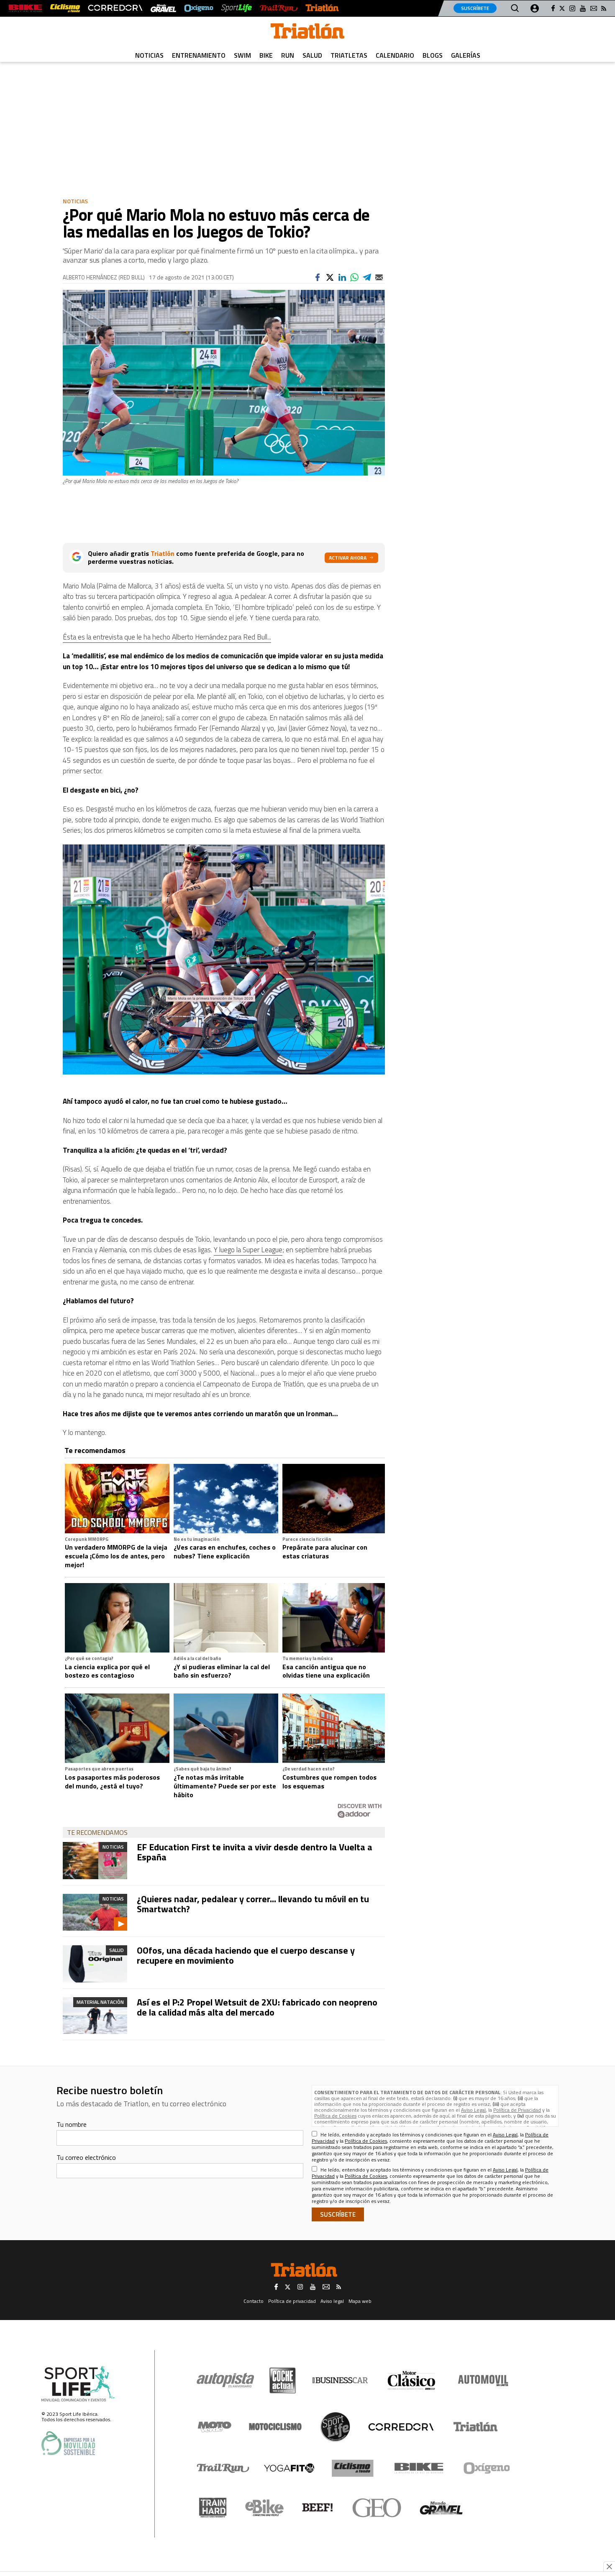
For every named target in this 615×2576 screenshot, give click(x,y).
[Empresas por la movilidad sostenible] (68, 2443)
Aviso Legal (473, 2110)
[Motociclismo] (275, 2427)
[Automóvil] (483, 2380)
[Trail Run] (278, 8)
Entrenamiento (199, 55)
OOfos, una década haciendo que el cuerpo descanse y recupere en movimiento (246, 1955)
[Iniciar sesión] (535, 8)
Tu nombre (72, 2124)
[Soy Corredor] (115, 8)
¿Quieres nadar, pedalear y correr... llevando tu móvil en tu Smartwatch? (253, 1904)
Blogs (433, 55)
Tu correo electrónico (86, 2157)
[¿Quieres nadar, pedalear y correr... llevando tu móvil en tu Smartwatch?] (95, 1912)
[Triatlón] (322, 8)
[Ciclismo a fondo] (65, 8)
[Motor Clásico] (411, 2380)
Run (288, 55)
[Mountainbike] (25, 8)
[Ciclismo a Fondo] (352, 2468)
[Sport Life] (335, 2427)
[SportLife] (237, 8)
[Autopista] (225, 2380)
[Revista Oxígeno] (199, 8)
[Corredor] (401, 2427)
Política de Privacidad (517, 2110)
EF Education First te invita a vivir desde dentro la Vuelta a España (255, 1852)
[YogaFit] (289, 2468)
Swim (242, 55)
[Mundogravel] (441, 2508)
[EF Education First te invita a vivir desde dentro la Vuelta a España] (95, 1860)
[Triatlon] (307, 33)
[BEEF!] (318, 2508)
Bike (266, 55)
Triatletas (349, 55)
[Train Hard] (213, 2508)
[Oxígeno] (488, 2468)
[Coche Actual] (283, 2380)
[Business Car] (340, 2380)
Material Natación (100, 2002)
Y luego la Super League (248, 1250)
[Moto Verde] (214, 2427)
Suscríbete (475, 8)
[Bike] (419, 2468)
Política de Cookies (335, 2116)
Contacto (254, 2301)
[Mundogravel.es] (163, 8)
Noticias (149, 55)
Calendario (395, 55)
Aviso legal (332, 2301)
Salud (312, 55)
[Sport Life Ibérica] (78, 2384)
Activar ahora (348, 558)
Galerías (466, 55)
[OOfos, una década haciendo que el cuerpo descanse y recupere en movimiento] (95, 1964)
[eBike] (265, 2508)
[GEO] (377, 2508)
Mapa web (360, 2301)
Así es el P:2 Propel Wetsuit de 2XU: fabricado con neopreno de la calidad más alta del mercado (257, 2007)
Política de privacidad (292, 2301)
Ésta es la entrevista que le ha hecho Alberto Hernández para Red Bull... (167, 637)
